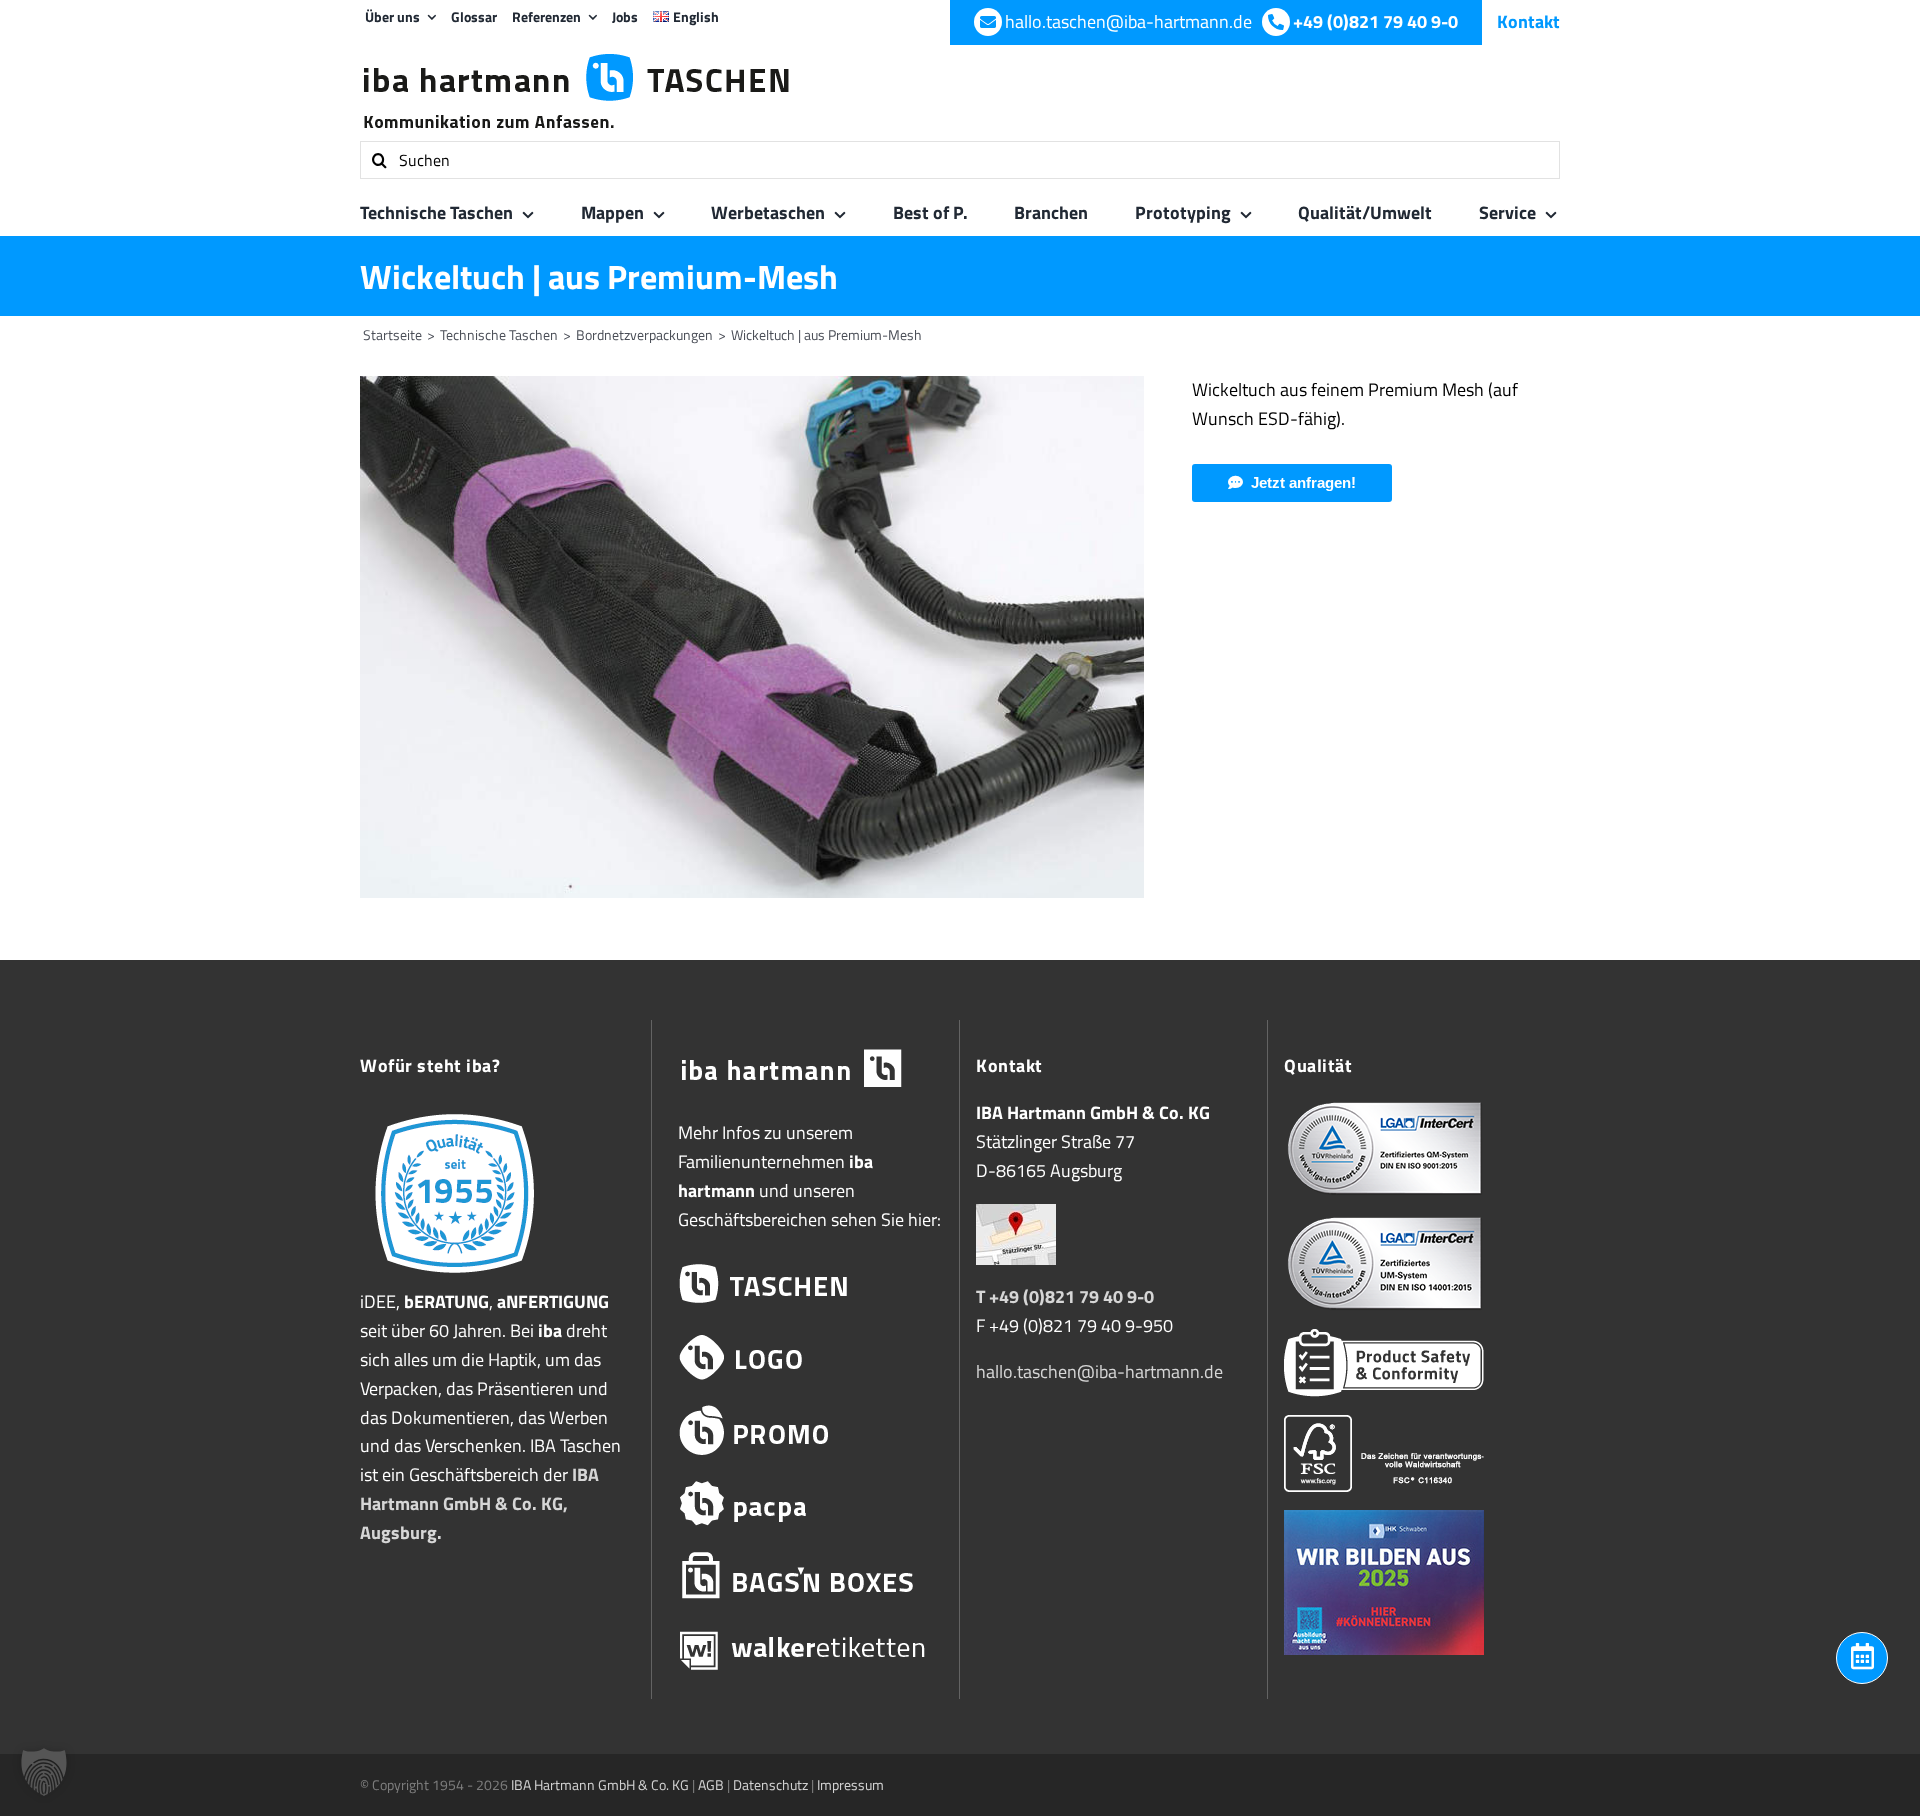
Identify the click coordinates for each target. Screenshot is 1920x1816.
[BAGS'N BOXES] (805, 1576)
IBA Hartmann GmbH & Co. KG (600, 1784)
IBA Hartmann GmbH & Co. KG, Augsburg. (479, 1503)
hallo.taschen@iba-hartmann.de (1099, 1371)
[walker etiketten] (805, 1649)
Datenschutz (770, 1784)
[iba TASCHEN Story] (454, 1112)
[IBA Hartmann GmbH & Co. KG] (805, 1069)
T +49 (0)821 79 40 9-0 (1065, 1296)
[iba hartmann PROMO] (805, 1430)
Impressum (850, 1784)
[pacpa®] (805, 1503)
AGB (711, 1784)
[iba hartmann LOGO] (805, 1357)
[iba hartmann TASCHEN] (805, 1284)
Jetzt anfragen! (1303, 482)
